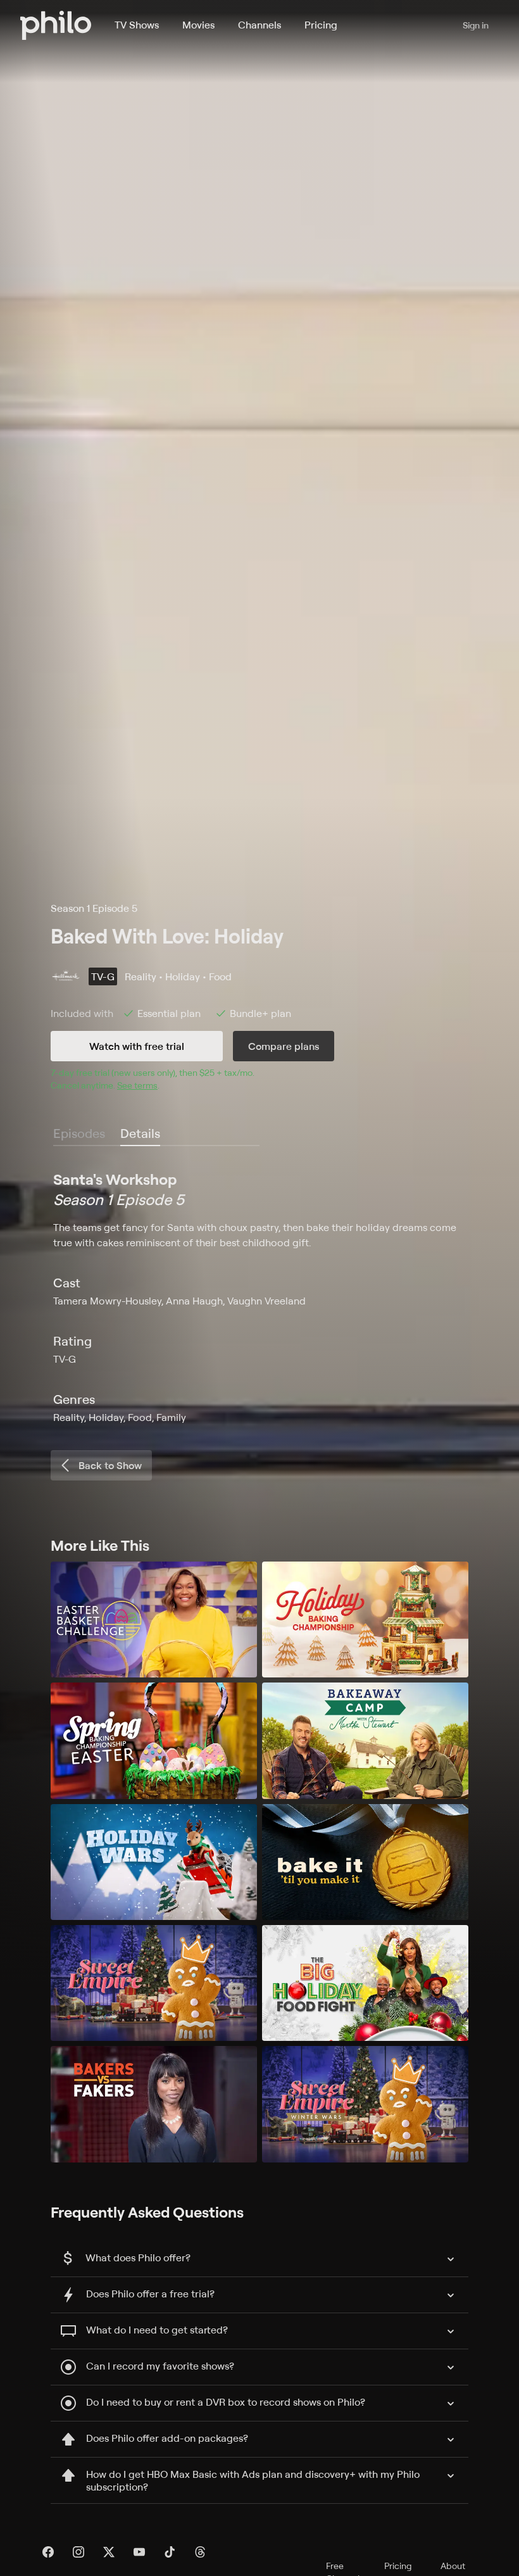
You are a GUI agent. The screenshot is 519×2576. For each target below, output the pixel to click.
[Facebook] (48, 2552)
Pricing (321, 25)
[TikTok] (170, 2552)
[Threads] (200, 2552)
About (453, 2566)
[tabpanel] (259, 1297)
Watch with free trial (137, 1046)
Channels (259, 25)
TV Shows (137, 25)
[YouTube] (139, 2552)
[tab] (140, 1134)
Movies (198, 25)
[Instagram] (78, 2552)
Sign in (476, 25)
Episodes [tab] (79, 1133)
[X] (109, 2552)
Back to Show (110, 1465)
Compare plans (284, 1046)
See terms (137, 1085)
